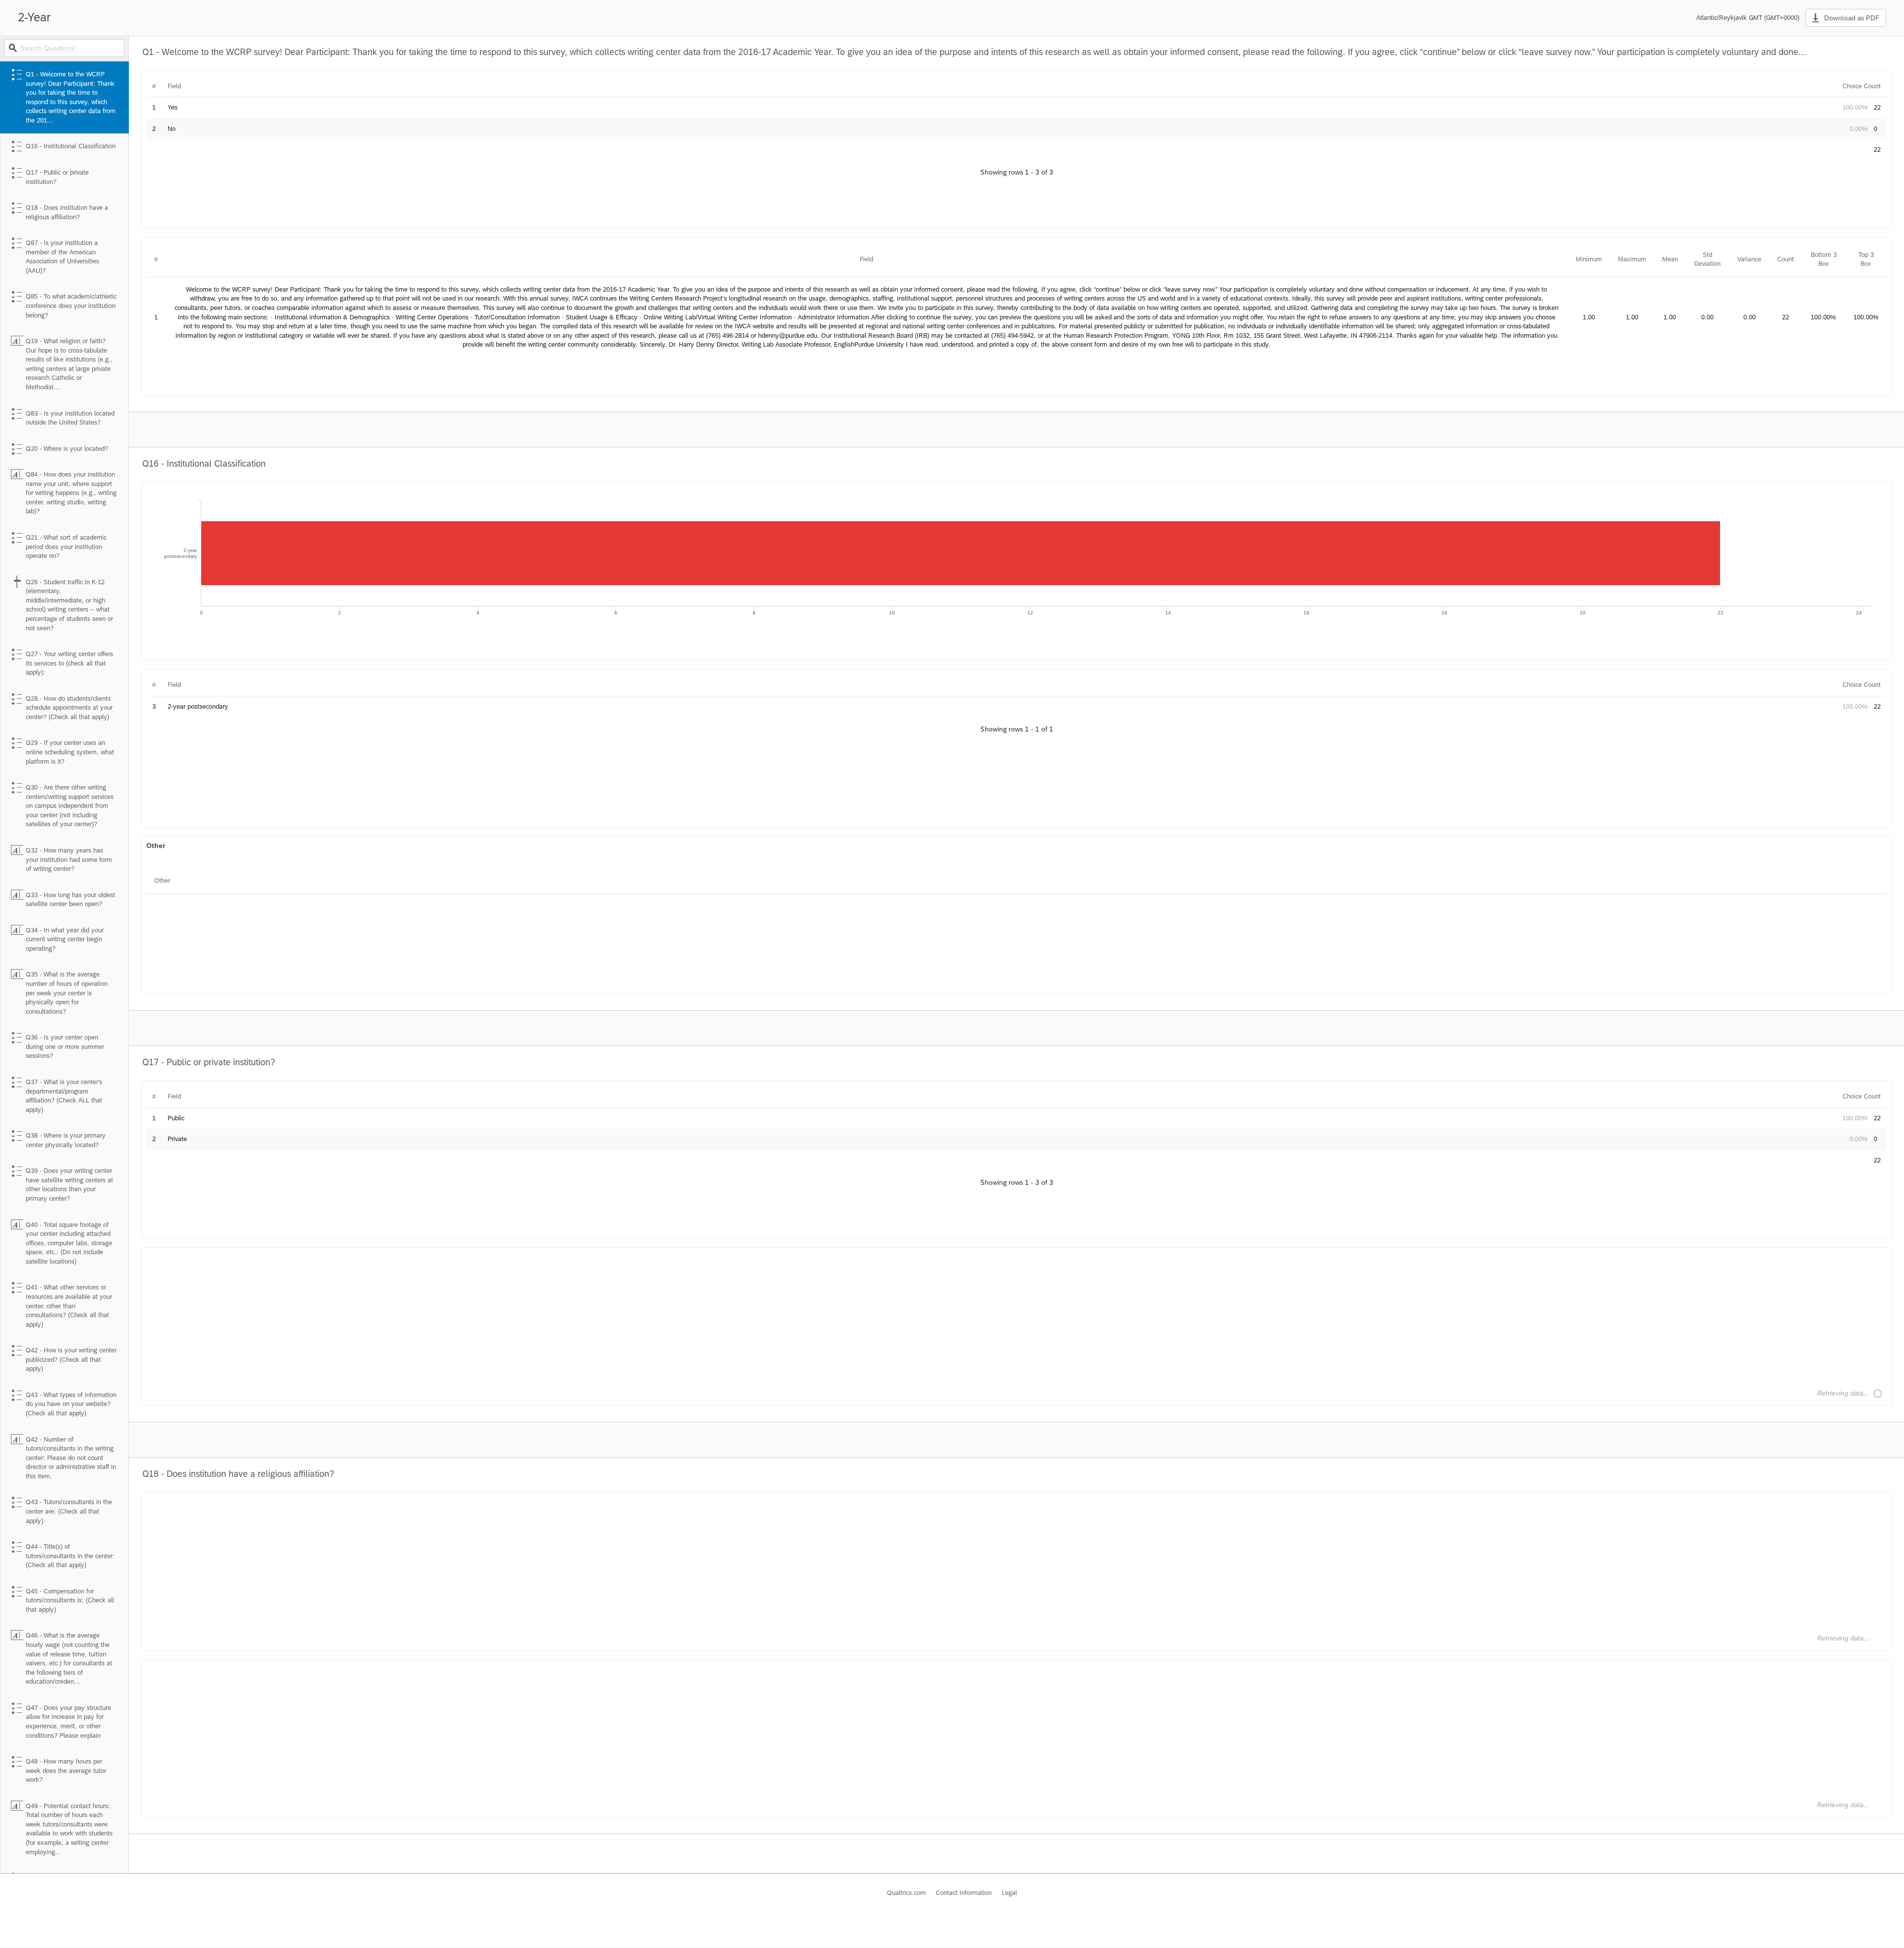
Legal (1009, 1893)
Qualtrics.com (906, 1893)
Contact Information (964, 1893)
